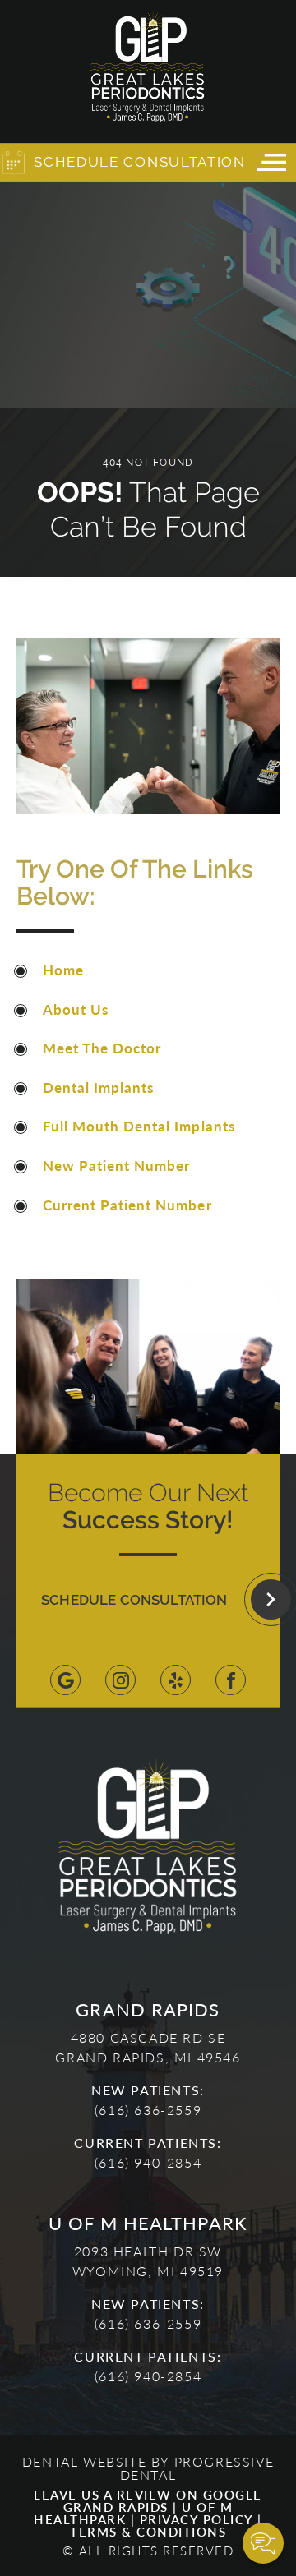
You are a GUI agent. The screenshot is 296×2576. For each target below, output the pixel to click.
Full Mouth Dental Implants (139, 1126)
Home (63, 970)
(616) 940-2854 (148, 2162)
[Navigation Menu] (271, 162)
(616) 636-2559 (148, 2110)
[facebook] (231, 1680)
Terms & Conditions (148, 2531)
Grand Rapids (116, 2507)
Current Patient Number (127, 1205)
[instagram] (120, 1680)
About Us (76, 1009)
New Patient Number (116, 1165)
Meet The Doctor (102, 1048)
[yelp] (176, 1680)
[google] (65, 1680)
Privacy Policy (197, 2519)
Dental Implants (98, 1087)
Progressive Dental (197, 2468)
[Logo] (148, 71)
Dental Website (84, 2461)
